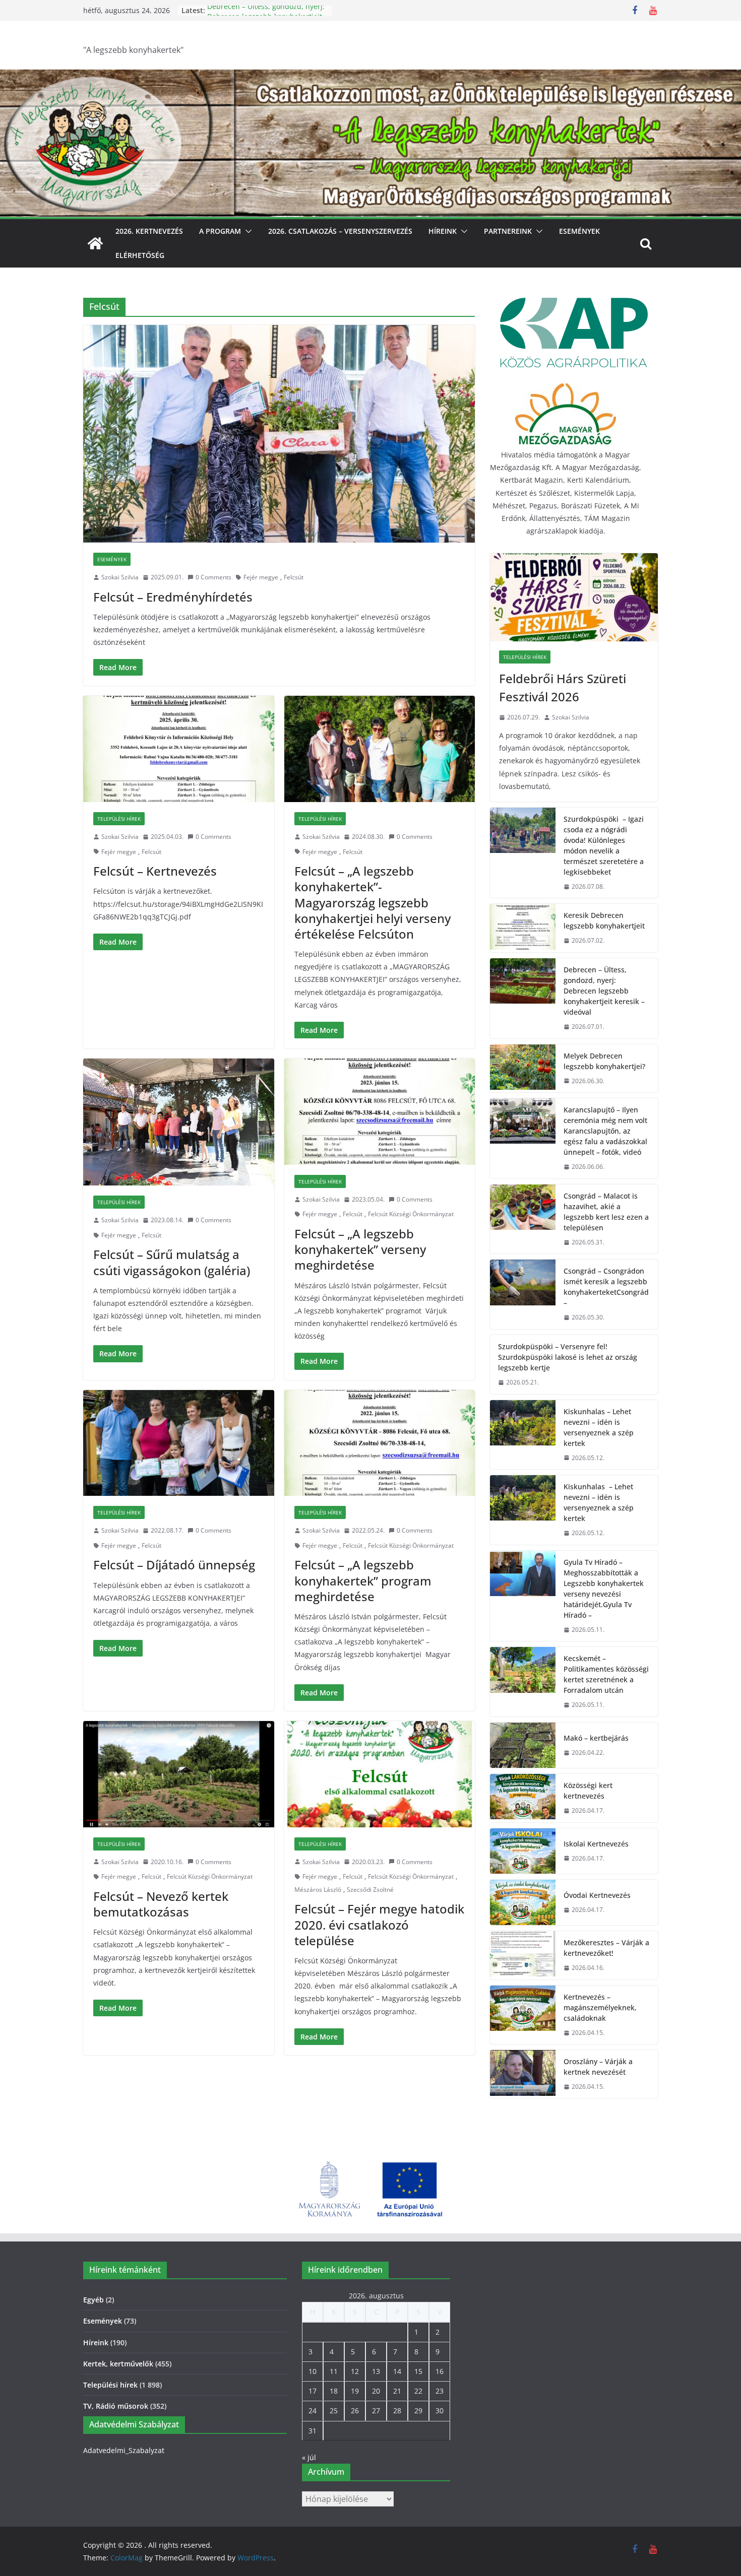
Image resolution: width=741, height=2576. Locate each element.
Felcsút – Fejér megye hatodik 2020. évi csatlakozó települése (379, 1924)
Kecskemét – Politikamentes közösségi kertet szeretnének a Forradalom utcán (606, 1674)
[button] (246, 231)
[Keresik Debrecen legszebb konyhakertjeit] (523, 928)
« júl (309, 2457)
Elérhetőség (140, 255)
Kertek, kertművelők (118, 2364)
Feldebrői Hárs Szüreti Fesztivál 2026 (563, 687)
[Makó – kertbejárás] (523, 1745)
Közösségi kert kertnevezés (588, 1791)
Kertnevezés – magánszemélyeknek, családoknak (600, 2007)
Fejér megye (261, 577)
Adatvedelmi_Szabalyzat (124, 2450)
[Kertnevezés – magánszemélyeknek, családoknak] (523, 2015)
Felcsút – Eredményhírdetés (173, 597)
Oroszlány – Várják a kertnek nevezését (598, 2067)
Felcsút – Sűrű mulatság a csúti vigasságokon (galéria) (172, 1262)
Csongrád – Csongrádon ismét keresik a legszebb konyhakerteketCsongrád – (606, 1287)
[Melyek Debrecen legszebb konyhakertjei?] (523, 1069)
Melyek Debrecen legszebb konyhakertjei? (604, 1061)
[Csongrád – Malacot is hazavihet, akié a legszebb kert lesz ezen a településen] (523, 1219)
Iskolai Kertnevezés (596, 1844)
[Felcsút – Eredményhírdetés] (279, 434)
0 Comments (213, 577)
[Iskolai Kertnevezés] (523, 1851)
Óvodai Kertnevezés (597, 1895)
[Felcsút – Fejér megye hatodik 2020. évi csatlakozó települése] (380, 1774)
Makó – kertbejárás (596, 1738)
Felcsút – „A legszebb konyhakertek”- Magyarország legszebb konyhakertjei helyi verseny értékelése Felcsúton (373, 902)
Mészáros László (318, 1890)
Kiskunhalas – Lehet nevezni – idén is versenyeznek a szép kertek (599, 1427)
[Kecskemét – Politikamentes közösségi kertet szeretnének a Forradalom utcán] (523, 1682)
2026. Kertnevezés (149, 231)
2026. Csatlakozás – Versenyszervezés (340, 231)
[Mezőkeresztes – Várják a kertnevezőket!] (523, 1955)
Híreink (443, 231)
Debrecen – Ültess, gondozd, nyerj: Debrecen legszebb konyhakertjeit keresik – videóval (604, 991)
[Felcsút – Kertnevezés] (179, 749)
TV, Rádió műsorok (116, 2406)
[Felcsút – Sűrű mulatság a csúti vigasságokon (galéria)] (179, 1122)
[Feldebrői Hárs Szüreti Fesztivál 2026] (574, 597)
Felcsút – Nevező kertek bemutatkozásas (161, 1904)
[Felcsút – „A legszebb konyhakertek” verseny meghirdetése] (380, 1112)
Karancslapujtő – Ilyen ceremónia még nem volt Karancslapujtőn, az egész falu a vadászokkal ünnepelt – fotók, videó (605, 1131)
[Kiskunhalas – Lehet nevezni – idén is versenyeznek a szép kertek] (523, 1435)
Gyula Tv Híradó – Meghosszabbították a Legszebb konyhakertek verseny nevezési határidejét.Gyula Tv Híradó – (604, 1589)
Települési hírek (119, 819)
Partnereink (508, 231)
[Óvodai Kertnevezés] (523, 1902)
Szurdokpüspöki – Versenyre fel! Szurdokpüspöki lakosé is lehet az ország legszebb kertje (568, 1357)
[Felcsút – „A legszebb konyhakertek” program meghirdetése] (380, 1443)
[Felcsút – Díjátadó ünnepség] (179, 1443)
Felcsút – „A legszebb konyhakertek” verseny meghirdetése (360, 1249)
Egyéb (94, 2300)
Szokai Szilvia (120, 577)
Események (579, 231)
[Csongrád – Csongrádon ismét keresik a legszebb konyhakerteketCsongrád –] (523, 1294)
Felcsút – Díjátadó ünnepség (174, 1565)
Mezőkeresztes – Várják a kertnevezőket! (606, 1948)
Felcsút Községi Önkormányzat (411, 1214)
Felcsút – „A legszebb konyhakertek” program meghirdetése (363, 1580)
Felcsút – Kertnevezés (155, 871)
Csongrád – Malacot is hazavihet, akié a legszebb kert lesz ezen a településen (606, 1212)
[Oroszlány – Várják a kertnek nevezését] (523, 2074)
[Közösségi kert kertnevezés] (523, 1798)
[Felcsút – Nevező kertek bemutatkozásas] (179, 1774)
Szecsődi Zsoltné (370, 1890)
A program (220, 231)
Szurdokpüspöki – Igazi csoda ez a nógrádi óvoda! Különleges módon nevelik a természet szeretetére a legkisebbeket (604, 845)
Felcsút (294, 577)
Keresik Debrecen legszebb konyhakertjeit (604, 920)
